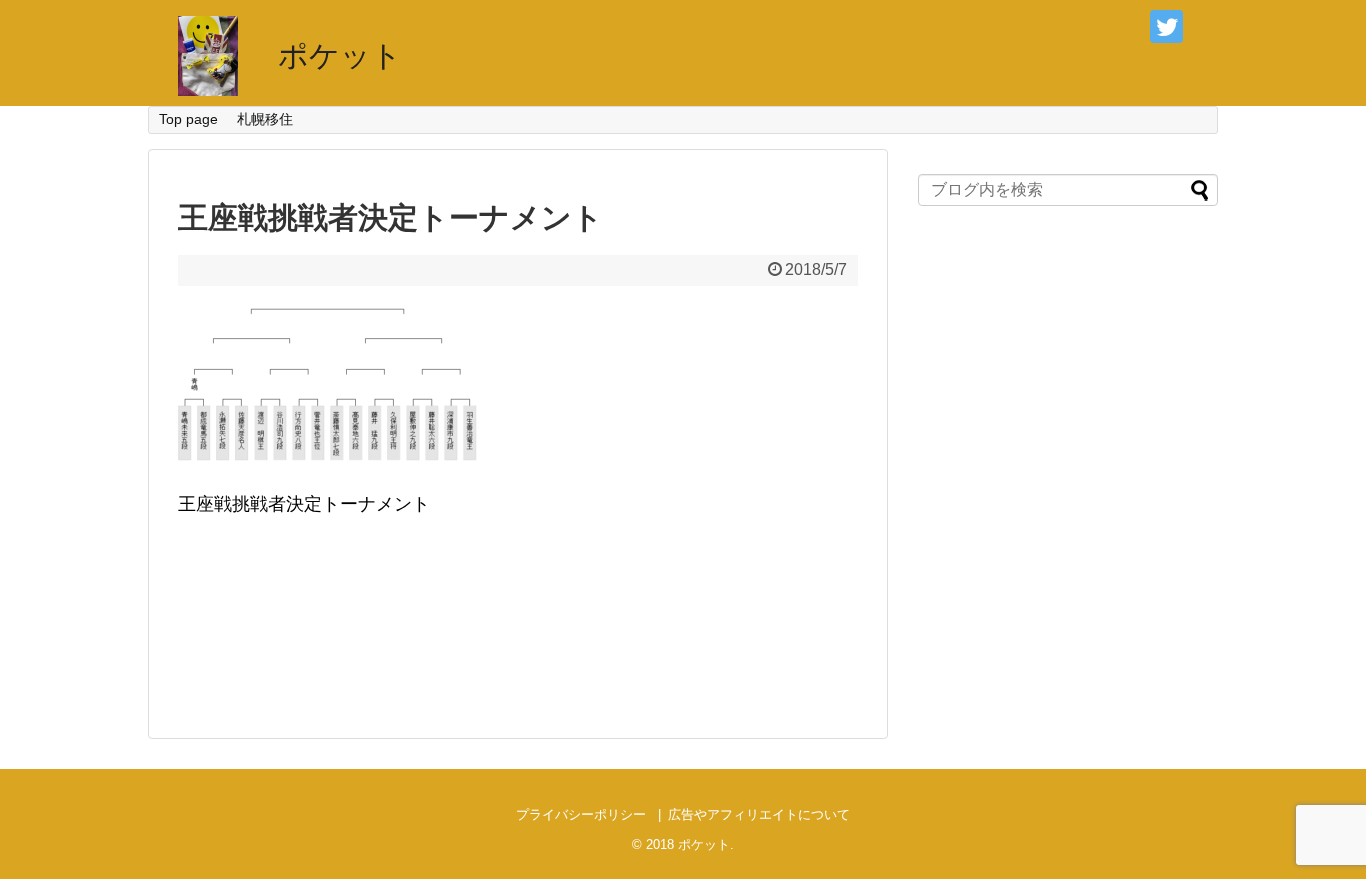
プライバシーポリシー (581, 814)
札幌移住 (265, 119)
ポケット (340, 55)
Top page (188, 119)
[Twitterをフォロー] (1166, 26)
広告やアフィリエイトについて (759, 814)
